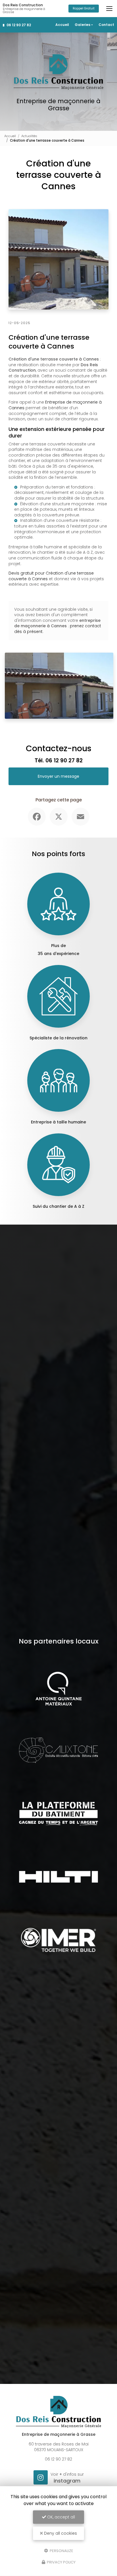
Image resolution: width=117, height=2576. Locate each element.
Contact (106, 25)
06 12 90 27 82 (18, 25)
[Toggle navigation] (109, 9)
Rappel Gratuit (84, 8)
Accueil (62, 25)
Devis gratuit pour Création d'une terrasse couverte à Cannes (51, 576)
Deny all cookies (60, 2533)
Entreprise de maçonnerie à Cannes (55, 405)
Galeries (82, 25)
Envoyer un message (58, 776)
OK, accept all (60, 2517)
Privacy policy (61, 2562)
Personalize (61, 2550)
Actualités (29, 136)
